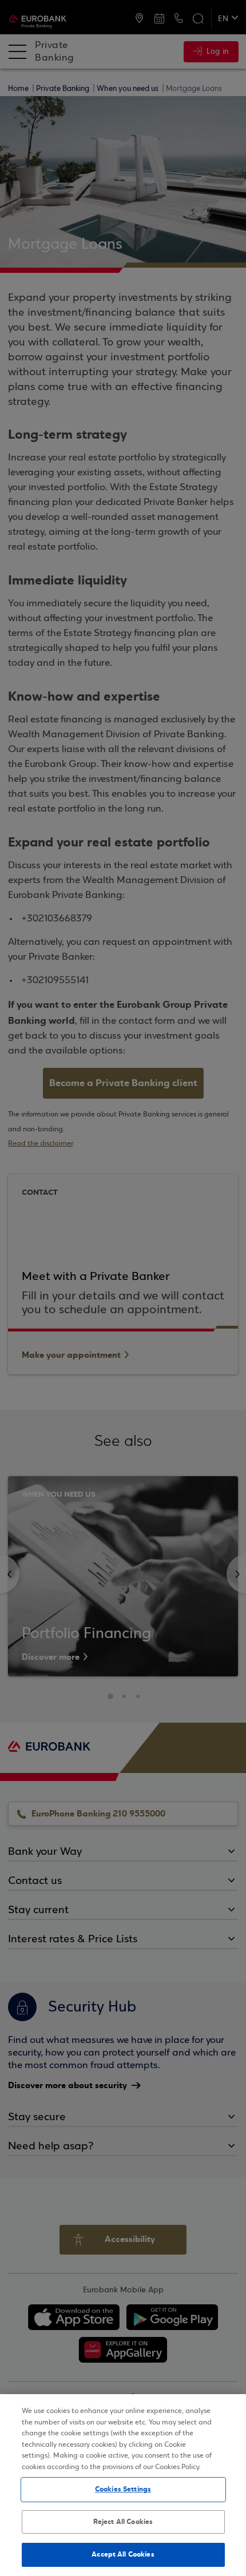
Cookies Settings (123, 2489)
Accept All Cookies (123, 2554)
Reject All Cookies (123, 2522)
